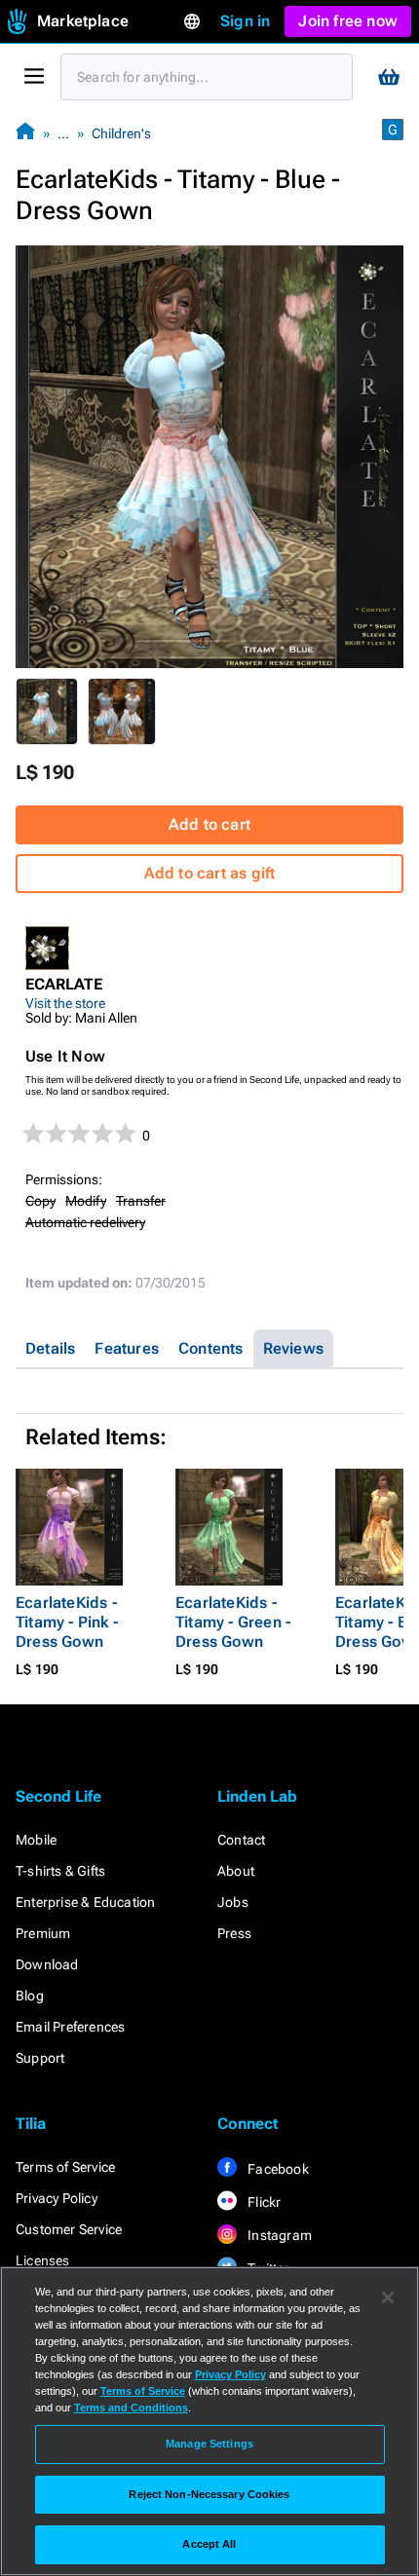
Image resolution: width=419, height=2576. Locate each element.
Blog (30, 1996)
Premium (43, 1933)
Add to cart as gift (210, 873)
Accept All (209, 2544)
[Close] (388, 2297)
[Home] (25, 133)
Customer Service (69, 2229)
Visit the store (65, 1003)
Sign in (245, 21)
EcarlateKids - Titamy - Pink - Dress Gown (67, 1622)
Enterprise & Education (85, 1902)
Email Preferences (70, 2027)
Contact (241, 1840)
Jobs (233, 1902)
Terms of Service (65, 2167)
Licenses (43, 2260)
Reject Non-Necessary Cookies (209, 2494)
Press (234, 1933)
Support (40, 2058)
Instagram (278, 2235)
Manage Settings (209, 2444)
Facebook (277, 2169)
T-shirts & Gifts (60, 1871)
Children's (121, 133)
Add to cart (209, 824)
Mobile (36, 1840)
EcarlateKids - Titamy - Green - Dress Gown (233, 1622)
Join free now (348, 21)
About (236, 1871)
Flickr (263, 2202)
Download (47, 1964)
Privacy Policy (57, 2198)
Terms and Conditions (131, 2408)
